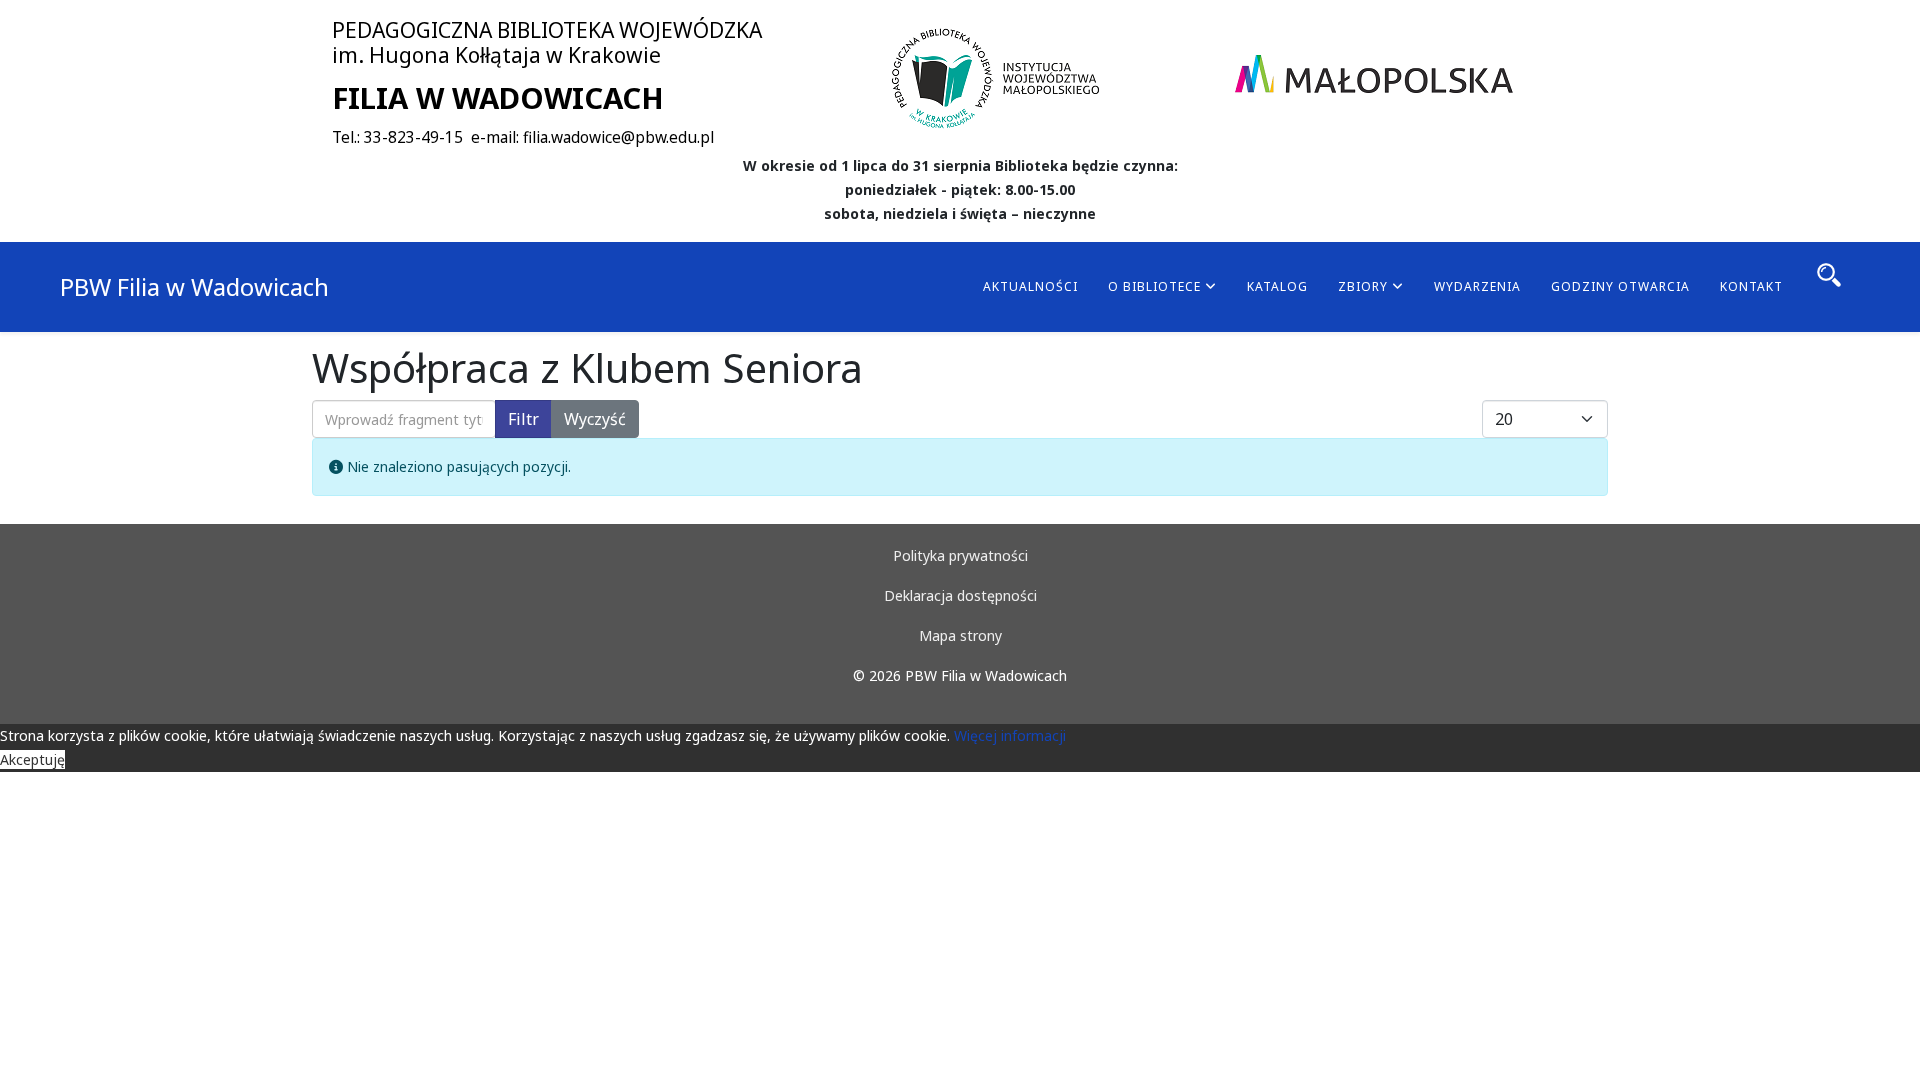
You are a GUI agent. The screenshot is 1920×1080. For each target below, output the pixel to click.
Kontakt (1751, 286)
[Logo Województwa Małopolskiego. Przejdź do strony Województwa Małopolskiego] (1374, 74)
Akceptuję (32, 759)
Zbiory (1363, 286)
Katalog (1277, 286)
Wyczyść (595, 419)
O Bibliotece (1154, 286)
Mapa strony (960, 635)
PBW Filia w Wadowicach (194, 286)
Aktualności (1030, 286)
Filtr (523, 419)
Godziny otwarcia (1620, 286)
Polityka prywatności (960, 555)
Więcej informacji (1010, 735)
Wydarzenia (1477, 286)
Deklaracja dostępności (960, 595)
